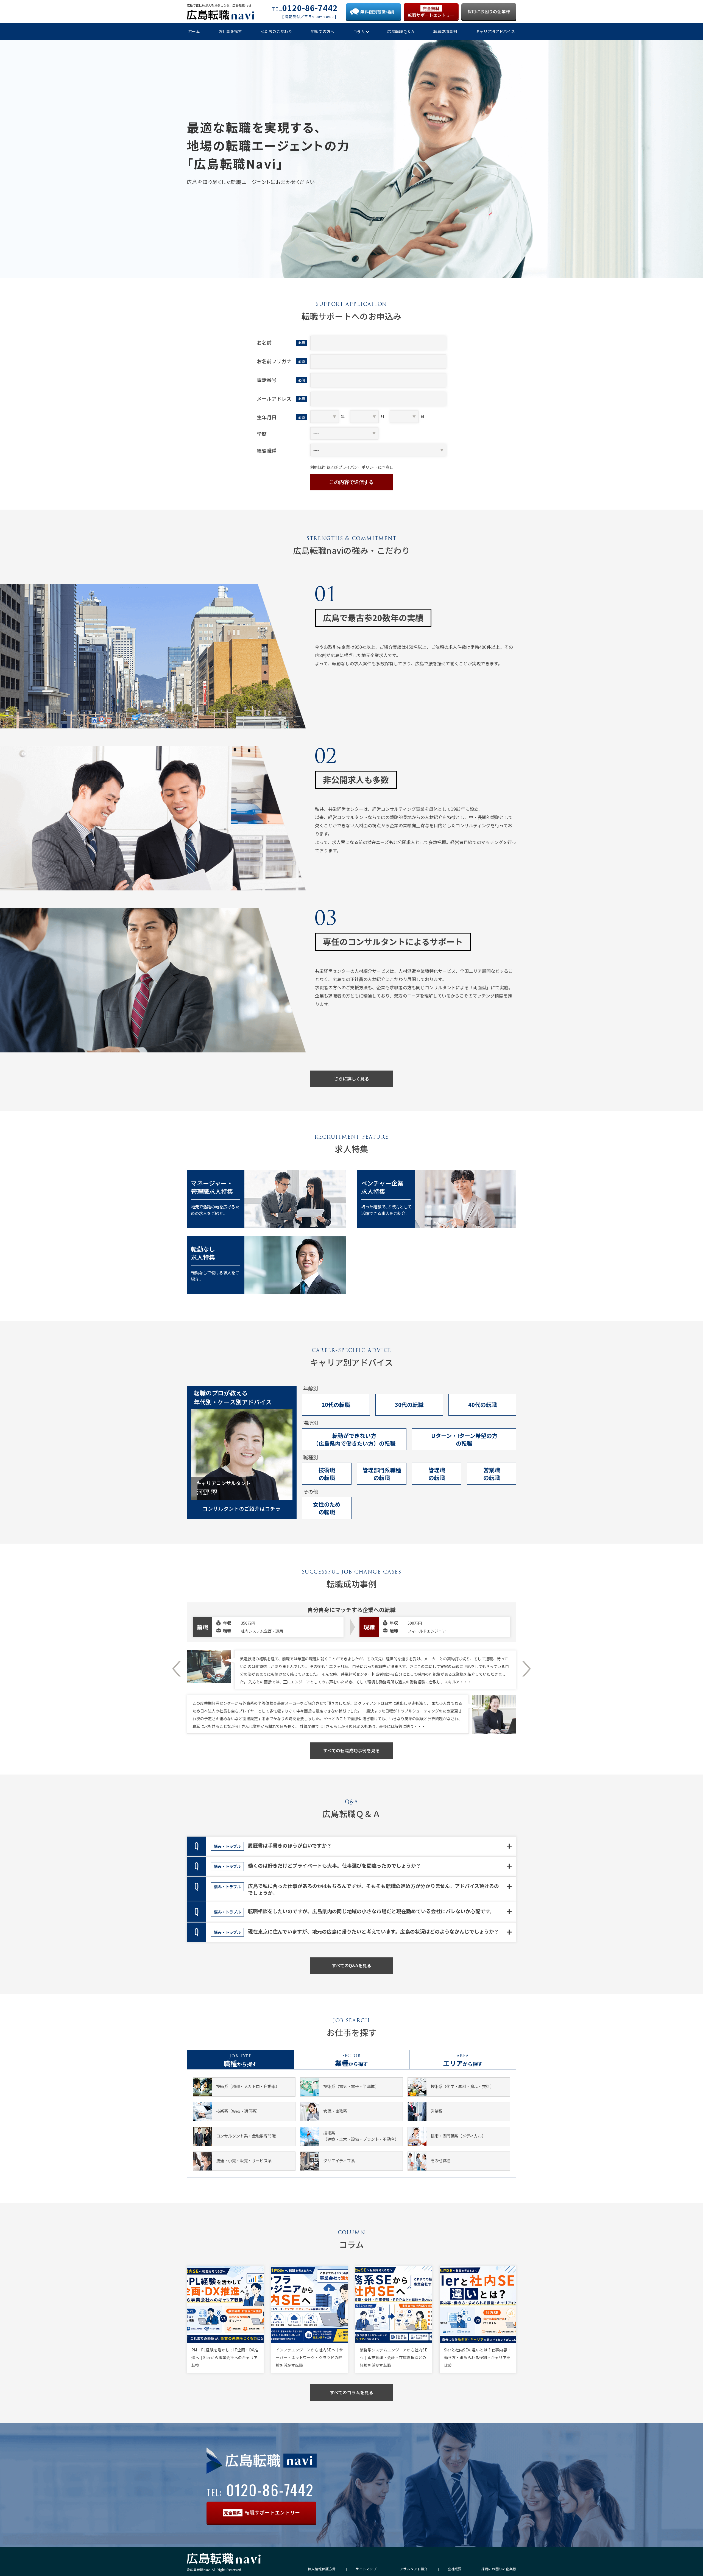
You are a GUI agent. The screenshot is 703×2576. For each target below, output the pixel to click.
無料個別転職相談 (377, 12)
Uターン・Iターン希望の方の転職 (464, 1439)
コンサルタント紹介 (412, 2569)
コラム (359, 32)
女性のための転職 (327, 1508)
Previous (176, 1669)
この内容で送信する (351, 482)
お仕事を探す (230, 31)
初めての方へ (323, 31)
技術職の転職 (327, 1474)
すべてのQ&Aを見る (351, 1965)
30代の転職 (409, 1405)
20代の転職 (336, 1405)
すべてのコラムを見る (351, 2392)
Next (527, 1669)
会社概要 (455, 2569)
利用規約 (318, 467)
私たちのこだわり (277, 31)
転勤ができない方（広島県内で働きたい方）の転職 (354, 1439)
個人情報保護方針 (322, 2569)
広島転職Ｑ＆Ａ (401, 31)
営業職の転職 (492, 1474)
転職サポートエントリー (431, 12)
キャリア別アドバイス (495, 31)
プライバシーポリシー (358, 467)
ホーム (194, 31)
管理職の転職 (437, 1474)
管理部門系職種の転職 (382, 1474)
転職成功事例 (445, 31)
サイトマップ (366, 2569)
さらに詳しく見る (351, 1079)
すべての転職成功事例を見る (351, 1750)
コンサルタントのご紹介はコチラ (242, 1508)
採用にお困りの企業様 (489, 11)
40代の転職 (482, 1405)
